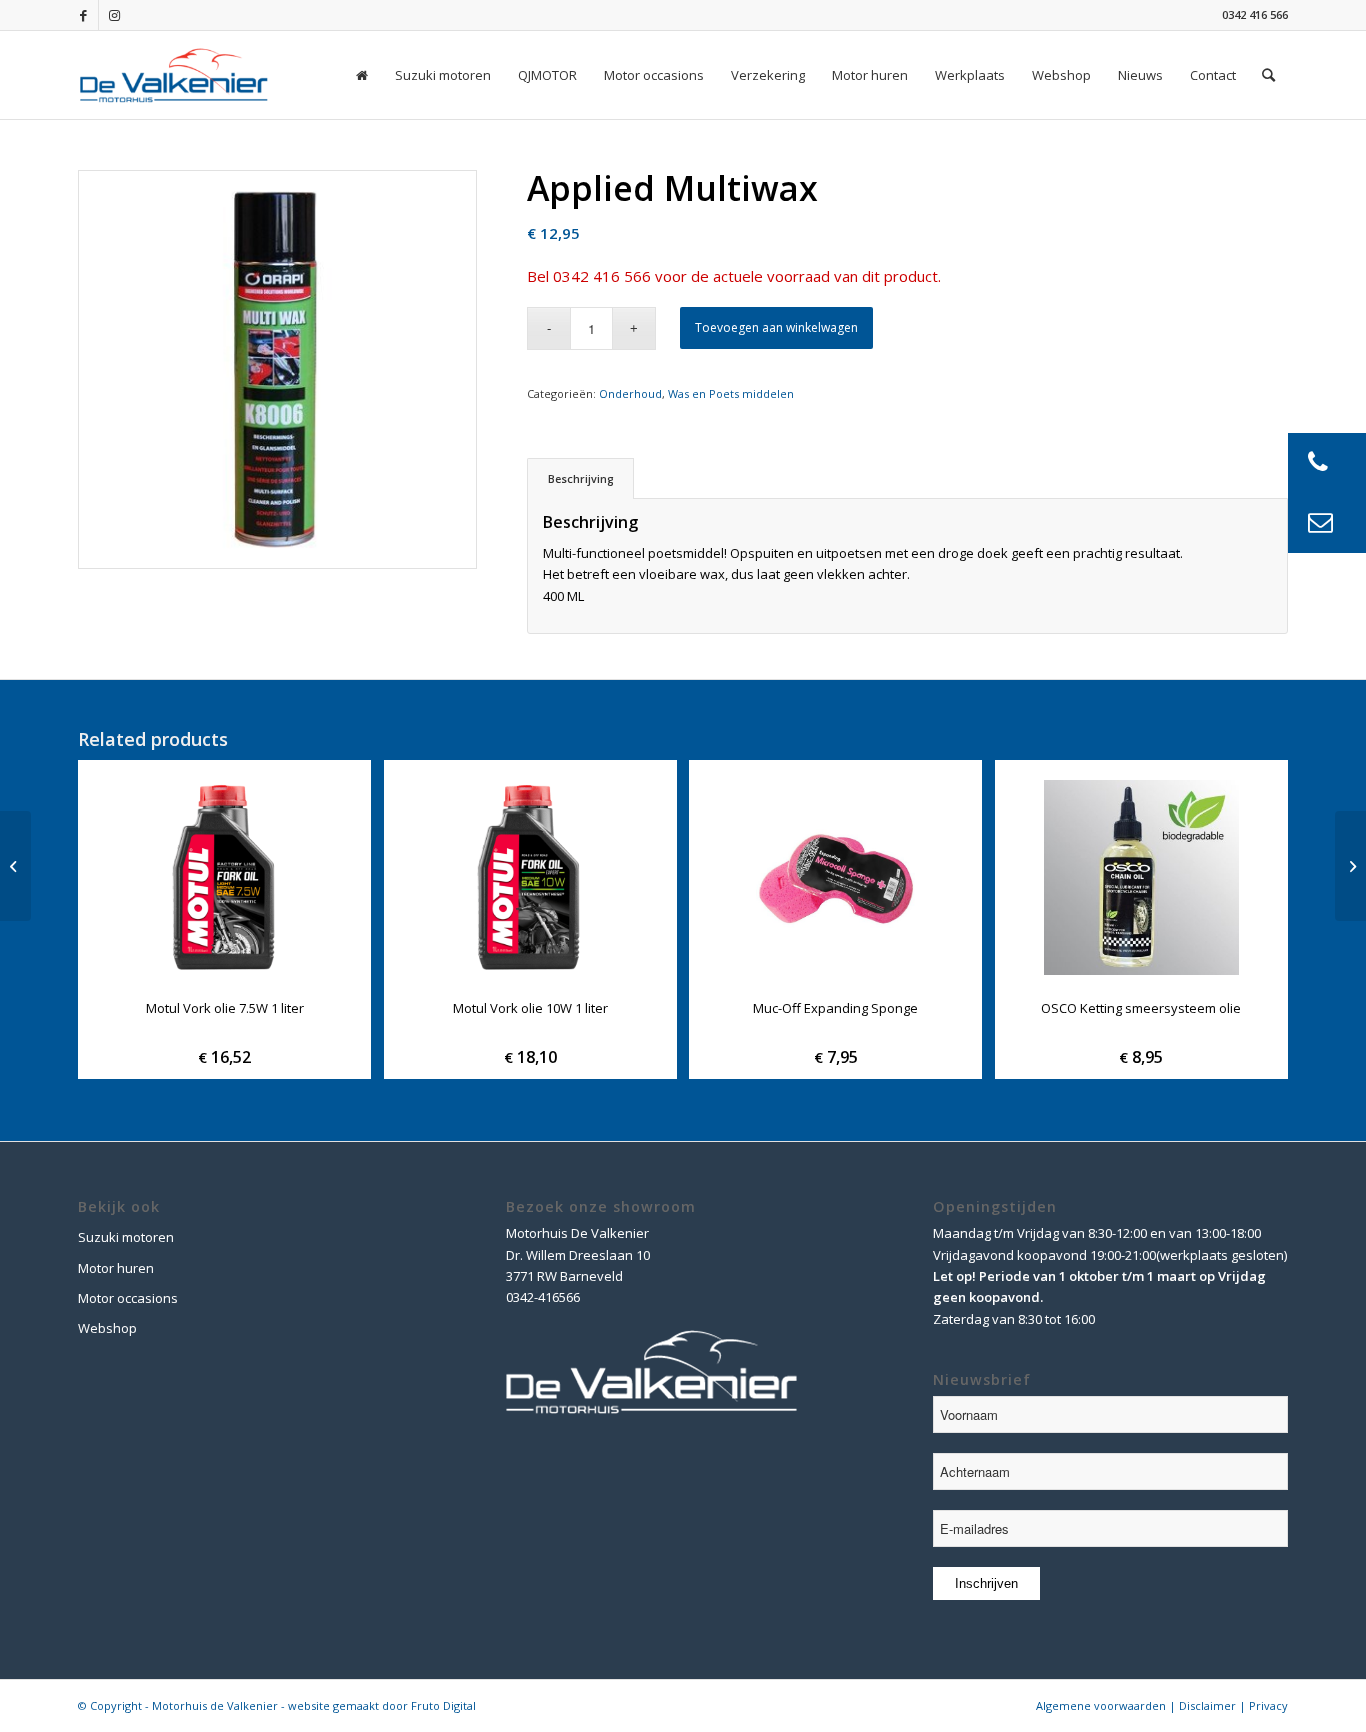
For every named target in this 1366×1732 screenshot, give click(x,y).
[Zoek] (1268, 75)
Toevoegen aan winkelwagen (776, 327)
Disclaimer (1207, 1705)
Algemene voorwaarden (1101, 1705)
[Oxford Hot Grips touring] (1350, 866)
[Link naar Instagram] (114, 15)
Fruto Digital (443, 1705)
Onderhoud (630, 393)
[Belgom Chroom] (15, 866)
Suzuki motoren (126, 1237)
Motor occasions (128, 1298)
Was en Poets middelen (731, 393)
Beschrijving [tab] (581, 478)
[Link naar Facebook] (83, 15)
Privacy (1268, 1705)
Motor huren (116, 1268)
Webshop (107, 1328)
